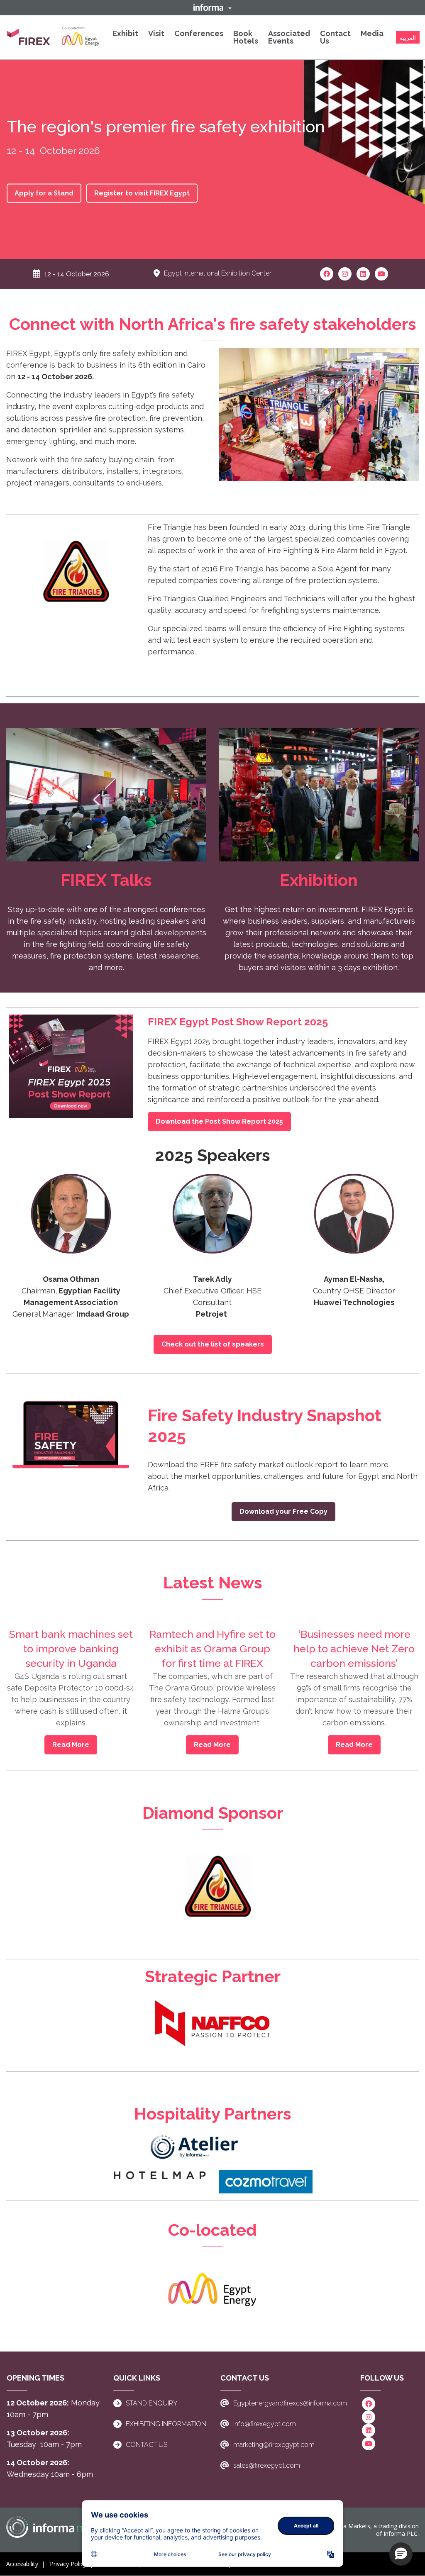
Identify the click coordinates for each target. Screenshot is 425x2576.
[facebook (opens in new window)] (327, 273)
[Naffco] (212, 2023)
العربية (408, 38)
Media (372, 33)
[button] (212, 7)
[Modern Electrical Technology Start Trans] (195, 2146)
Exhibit (125, 33)
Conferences (199, 33)
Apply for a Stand (44, 193)
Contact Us (335, 37)
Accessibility (22, 2564)
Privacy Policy (68, 2564)
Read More (71, 1745)
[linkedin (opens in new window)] (363, 273)
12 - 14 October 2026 (77, 274)
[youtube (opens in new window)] (381, 273)
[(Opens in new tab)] (53, 37)
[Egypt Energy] (212, 2290)
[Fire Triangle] (71, 579)
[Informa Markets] (62, 2527)
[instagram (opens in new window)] (345, 273)
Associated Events (289, 37)
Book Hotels (246, 37)
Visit (156, 33)
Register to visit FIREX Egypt (142, 193)
